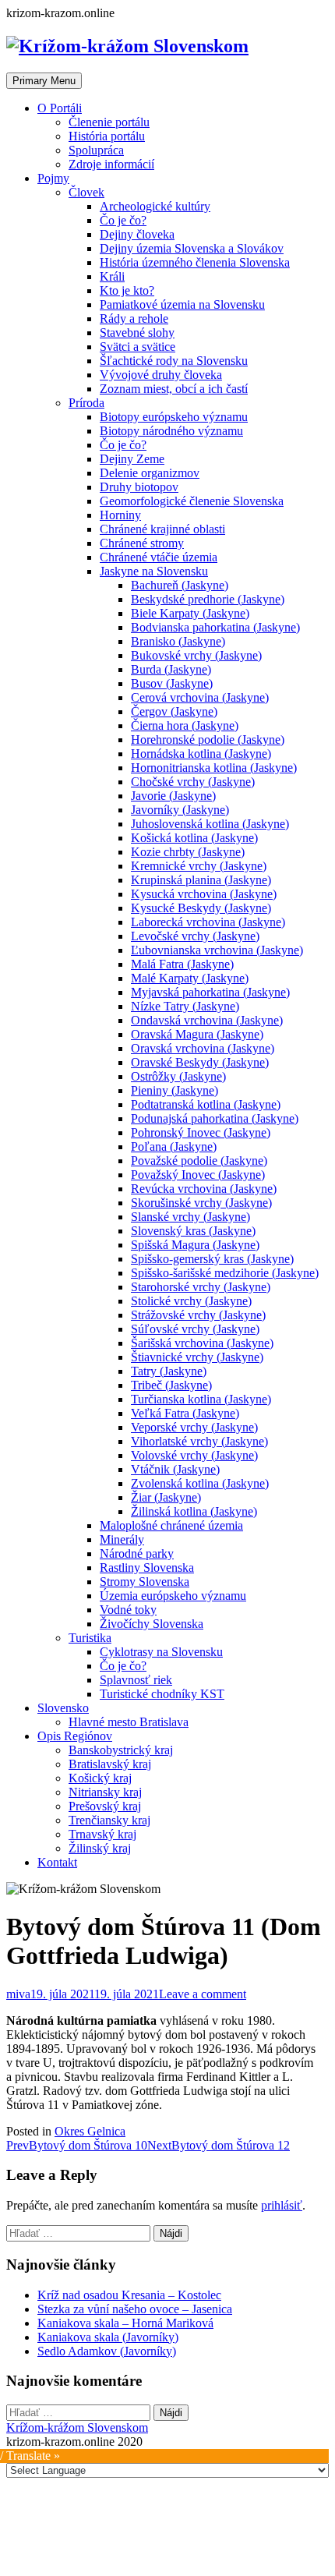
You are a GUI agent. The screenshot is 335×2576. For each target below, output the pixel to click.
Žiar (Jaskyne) (166, 1497)
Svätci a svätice (138, 347)
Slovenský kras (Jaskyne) (193, 1231)
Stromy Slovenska (145, 1582)
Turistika (90, 1638)
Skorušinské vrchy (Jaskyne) (201, 1203)
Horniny (120, 515)
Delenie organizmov (150, 473)
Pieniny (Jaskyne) (175, 1090)
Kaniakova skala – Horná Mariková (125, 2323)
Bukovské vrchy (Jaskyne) (196, 655)
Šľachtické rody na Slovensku (174, 361)
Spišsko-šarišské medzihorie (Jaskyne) (225, 1273)
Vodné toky (128, 1610)
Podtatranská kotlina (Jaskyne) (206, 1104)
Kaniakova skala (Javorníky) (108, 2337)
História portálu (107, 136)
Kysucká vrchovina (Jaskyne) (204, 894)
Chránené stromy (142, 543)
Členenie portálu (109, 122)
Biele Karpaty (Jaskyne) (190, 613)
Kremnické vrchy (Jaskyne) (199, 866)
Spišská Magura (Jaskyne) (195, 1245)
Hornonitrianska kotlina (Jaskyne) (214, 768)
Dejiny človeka (137, 234)
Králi (112, 276)
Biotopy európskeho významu (174, 417)
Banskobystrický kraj (121, 1750)
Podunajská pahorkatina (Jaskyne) (215, 1118)
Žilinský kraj (100, 1848)
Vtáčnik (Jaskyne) (175, 1469)
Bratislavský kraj (110, 1764)
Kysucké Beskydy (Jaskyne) (201, 908)
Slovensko (63, 1708)
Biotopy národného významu (171, 431)
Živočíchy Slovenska (152, 1624)
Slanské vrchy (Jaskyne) (190, 1217)
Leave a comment (203, 1994)
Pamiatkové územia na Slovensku (182, 304)
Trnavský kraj (102, 1834)
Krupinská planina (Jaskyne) (201, 880)
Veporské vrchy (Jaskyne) (194, 1427)
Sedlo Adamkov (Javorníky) (107, 2351)
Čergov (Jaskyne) (174, 711)
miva (18, 1994)
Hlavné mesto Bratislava (129, 1722)
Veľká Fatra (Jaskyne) (185, 1413)
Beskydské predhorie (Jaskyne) (208, 599)
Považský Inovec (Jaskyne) (198, 1175)
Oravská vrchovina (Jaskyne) (203, 1048)
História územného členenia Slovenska (195, 262)
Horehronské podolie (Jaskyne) (208, 740)
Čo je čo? (123, 220)
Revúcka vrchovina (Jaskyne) (204, 1189)
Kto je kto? (127, 290)
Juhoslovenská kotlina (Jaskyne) (210, 824)
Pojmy (53, 178)
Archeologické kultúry (155, 206)
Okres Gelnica (90, 2131)
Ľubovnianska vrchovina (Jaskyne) (217, 950)
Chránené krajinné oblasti (162, 529)
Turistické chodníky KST (162, 1694)
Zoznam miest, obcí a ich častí (174, 389)
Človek (86, 192)
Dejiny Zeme (132, 459)
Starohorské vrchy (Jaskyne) (201, 1287)
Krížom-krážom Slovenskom (77, 2427)
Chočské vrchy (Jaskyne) (193, 782)
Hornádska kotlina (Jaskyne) (201, 754)
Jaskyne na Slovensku (154, 571)
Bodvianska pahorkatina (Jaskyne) (215, 627)
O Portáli (60, 108)
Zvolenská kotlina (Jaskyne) (200, 1483)
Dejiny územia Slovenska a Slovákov (192, 248)
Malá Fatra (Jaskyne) (182, 964)
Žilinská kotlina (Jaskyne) (194, 1511)
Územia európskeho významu (173, 1596)
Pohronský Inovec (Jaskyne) (201, 1132)
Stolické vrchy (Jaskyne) (191, 1301)
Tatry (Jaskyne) (169, 1371)
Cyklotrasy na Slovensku (161, 1652)
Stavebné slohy (137, 333)
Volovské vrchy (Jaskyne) (194, 1455)
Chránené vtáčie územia (159, 557)
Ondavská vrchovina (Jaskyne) (207, 1020)
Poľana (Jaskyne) (174, 1146)
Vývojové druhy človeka (161, 375)
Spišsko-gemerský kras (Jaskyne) (212, 1259)
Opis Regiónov (75, 1736)
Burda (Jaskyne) (171, 669)
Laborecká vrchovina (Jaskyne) (208, 922)
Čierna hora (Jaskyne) (185, 725)
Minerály (122, 1539)
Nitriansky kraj (105, 1792)
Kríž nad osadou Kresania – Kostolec (129, 2295)
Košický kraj (100, 1778)
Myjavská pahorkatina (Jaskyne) (210, 992)
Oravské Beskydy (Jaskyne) (200, 1062)
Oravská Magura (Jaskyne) (197, 1034)
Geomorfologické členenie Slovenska (192, 501)
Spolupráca (96, 150)
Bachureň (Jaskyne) (180, 585)
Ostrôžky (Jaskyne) (178, 1076)
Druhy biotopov (139, 487)
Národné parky (137, 1553)
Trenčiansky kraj (109, 1820)
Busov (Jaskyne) (172, 683)
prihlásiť (282, 2205)
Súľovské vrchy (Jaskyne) (195, 1329)
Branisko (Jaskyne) (178, 641)
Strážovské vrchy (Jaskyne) (198, 1315)
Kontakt (57, 1862)
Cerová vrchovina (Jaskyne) (200, 697)
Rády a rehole (134, 318)
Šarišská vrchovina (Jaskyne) (202, 1343)
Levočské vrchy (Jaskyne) (195, 936)
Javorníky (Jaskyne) (180, 810)
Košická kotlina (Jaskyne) (194, 838)
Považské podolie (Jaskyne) (199, 1161)
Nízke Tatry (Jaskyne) (185, 1006)
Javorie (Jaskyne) (173, 796)
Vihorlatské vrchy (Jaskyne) (199, 1441)
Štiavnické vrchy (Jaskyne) (197, 1357)
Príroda (86, 403)
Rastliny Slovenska (147, 1568)
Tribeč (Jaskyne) (171, 1385)
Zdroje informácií (111, 164)
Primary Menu (44, 81)
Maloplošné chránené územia (171, 1525)
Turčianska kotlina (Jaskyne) (201, 1399)
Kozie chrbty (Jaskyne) (188, 852)
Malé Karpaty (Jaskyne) (190, 978)
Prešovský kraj (105, 1806)
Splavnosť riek (136, 1680)
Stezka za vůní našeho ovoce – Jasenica (135, 2309)
